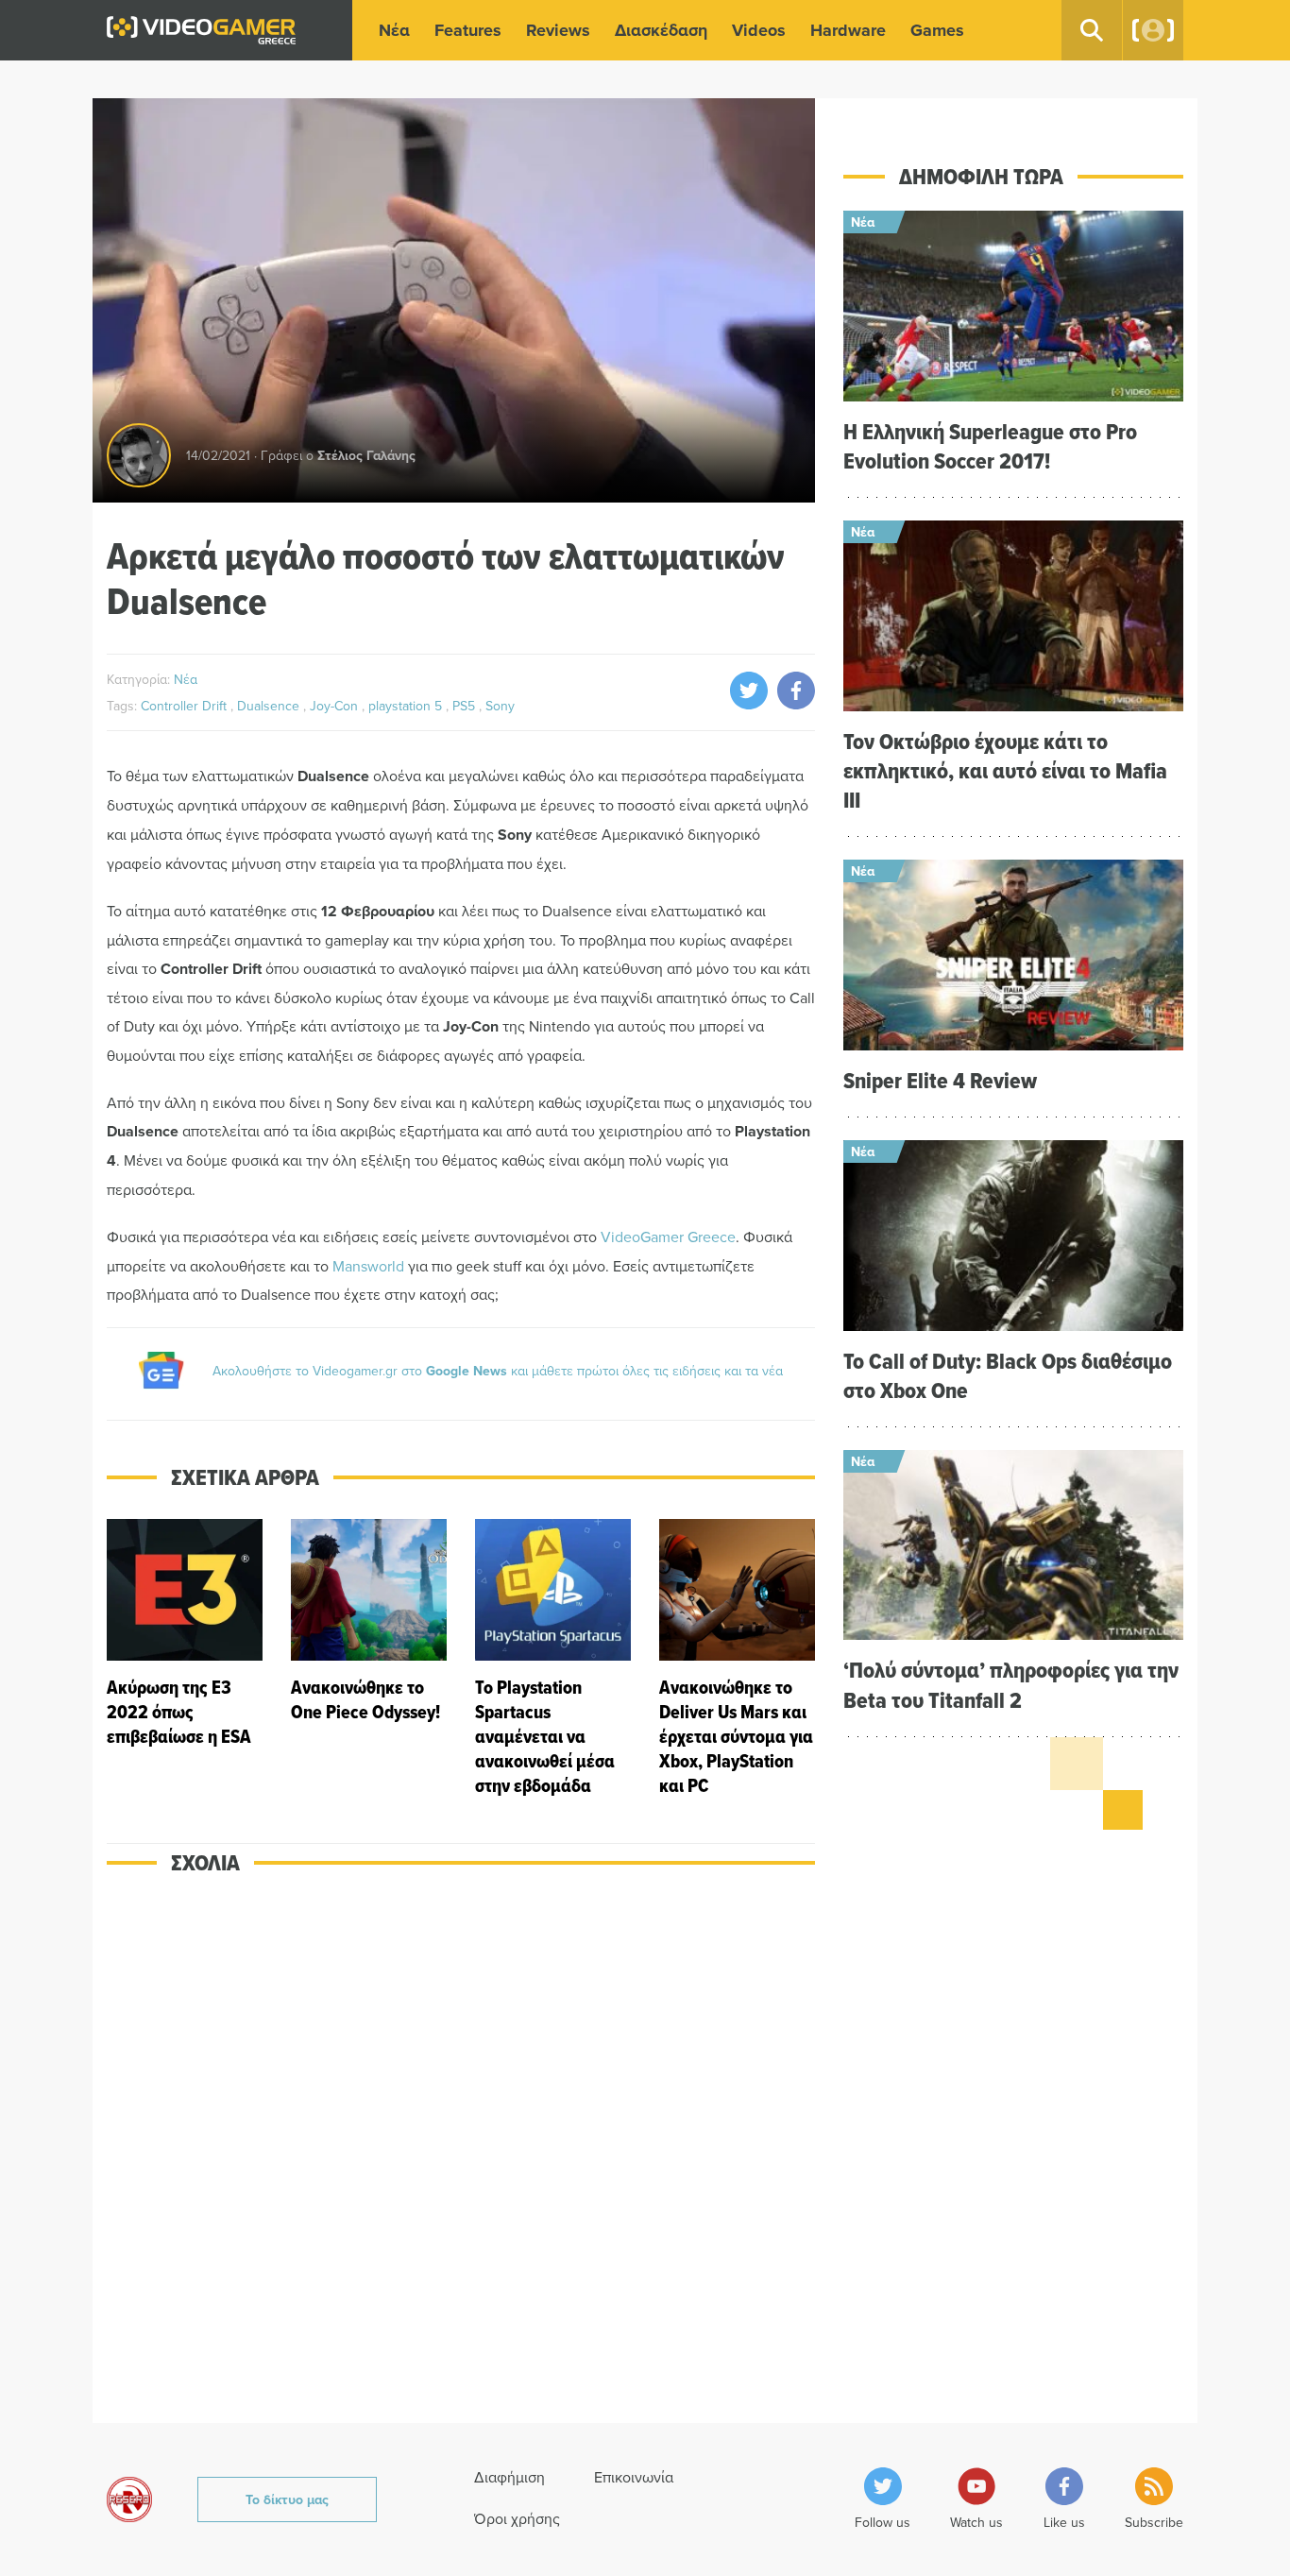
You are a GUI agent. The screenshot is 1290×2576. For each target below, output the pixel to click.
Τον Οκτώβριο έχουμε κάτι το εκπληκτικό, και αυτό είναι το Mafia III (1005, 770)
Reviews (558, 30)
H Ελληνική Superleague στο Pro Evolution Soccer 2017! (990, 446)
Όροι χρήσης (517, 2518)
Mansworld (368, 1266)
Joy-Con (336, 706)
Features (468, 30)
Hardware (848, 30)
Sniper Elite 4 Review (940, 1080)
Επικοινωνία (634, 2477)
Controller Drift (186, 706)
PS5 (466, 706)
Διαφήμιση (509, 2477)
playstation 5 (407, 706)
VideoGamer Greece (668, 1237)
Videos (759, 30)
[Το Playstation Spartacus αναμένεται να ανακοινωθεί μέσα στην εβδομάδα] (553, 1658)
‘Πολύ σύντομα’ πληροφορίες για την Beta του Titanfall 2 (1011, 1684)
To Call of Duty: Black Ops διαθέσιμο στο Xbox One (1008, 1375)
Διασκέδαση (661, 30)
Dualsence (270, 706)
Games (937, 30)
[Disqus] (461, 2161)
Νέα (394, 30)
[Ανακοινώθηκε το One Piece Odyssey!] (369, 1658)
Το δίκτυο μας (287, 2499)
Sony (500, 706)
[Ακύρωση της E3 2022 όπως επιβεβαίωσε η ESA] (185, 1658)
